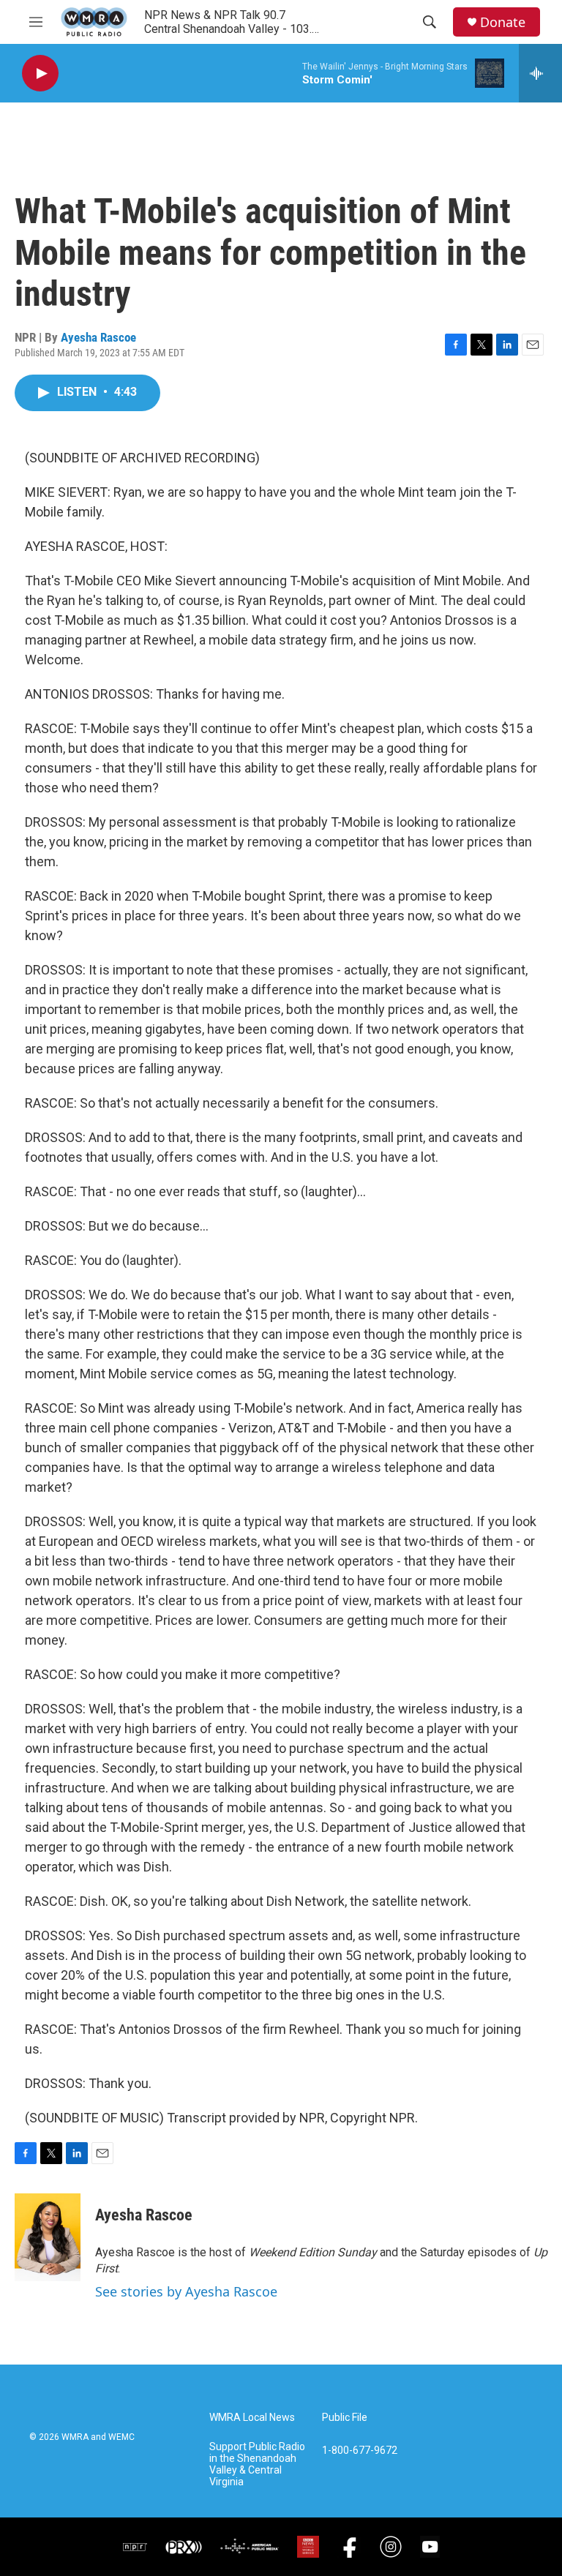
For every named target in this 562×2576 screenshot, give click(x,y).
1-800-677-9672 (360, 2451)
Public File (345, 2418)
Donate (503, 22)
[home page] (94, 22)
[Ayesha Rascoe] (48, 2237)
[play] (40, 74)
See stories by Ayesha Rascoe (186, 2291)
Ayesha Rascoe (98, 337)
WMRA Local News (252, 2418)
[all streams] (540, 73)
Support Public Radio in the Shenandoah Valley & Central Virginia (257, 2464)
